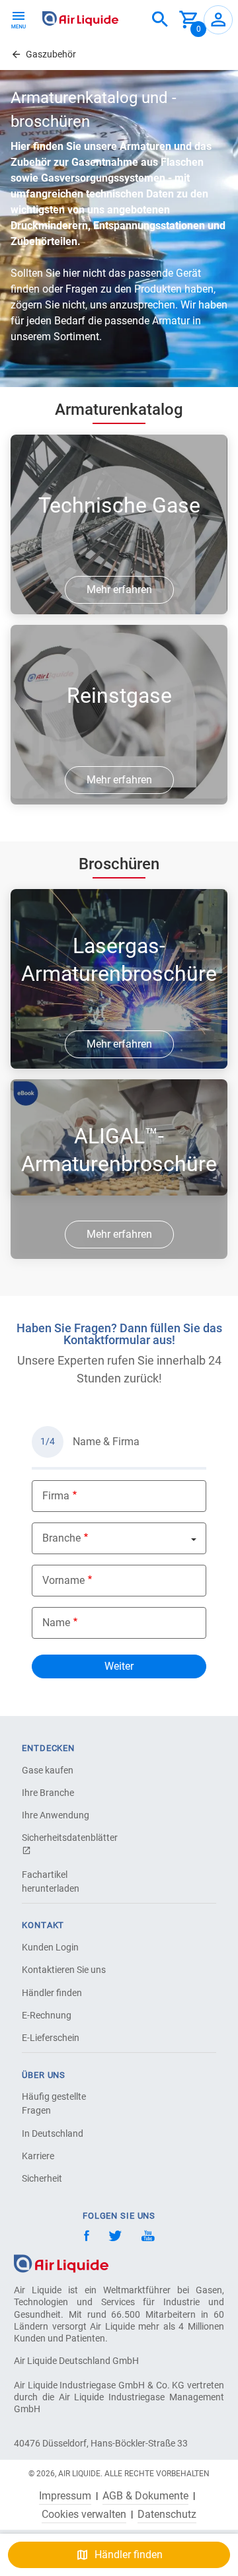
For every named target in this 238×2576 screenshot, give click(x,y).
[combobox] (160, 20)
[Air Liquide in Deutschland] (80, 18)
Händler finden (52, 1993)
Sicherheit (42, 2178)
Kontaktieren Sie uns (64, 1970)
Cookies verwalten (84, 2515)
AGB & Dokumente (145, 2496)
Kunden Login (50, 1947)
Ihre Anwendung (56, 1815)
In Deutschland (53, 2133)
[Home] (61, 2263)
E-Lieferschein (51, 2038)
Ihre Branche (48, 1793)
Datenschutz (167, 2515)
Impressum (65, 2496)
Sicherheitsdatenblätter (68, 1838)
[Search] (160, 20)
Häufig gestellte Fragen (54, 2103)
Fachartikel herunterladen (51, 1881)
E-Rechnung (47, 2015)
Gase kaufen (48, 1770)
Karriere (38, 2156)
